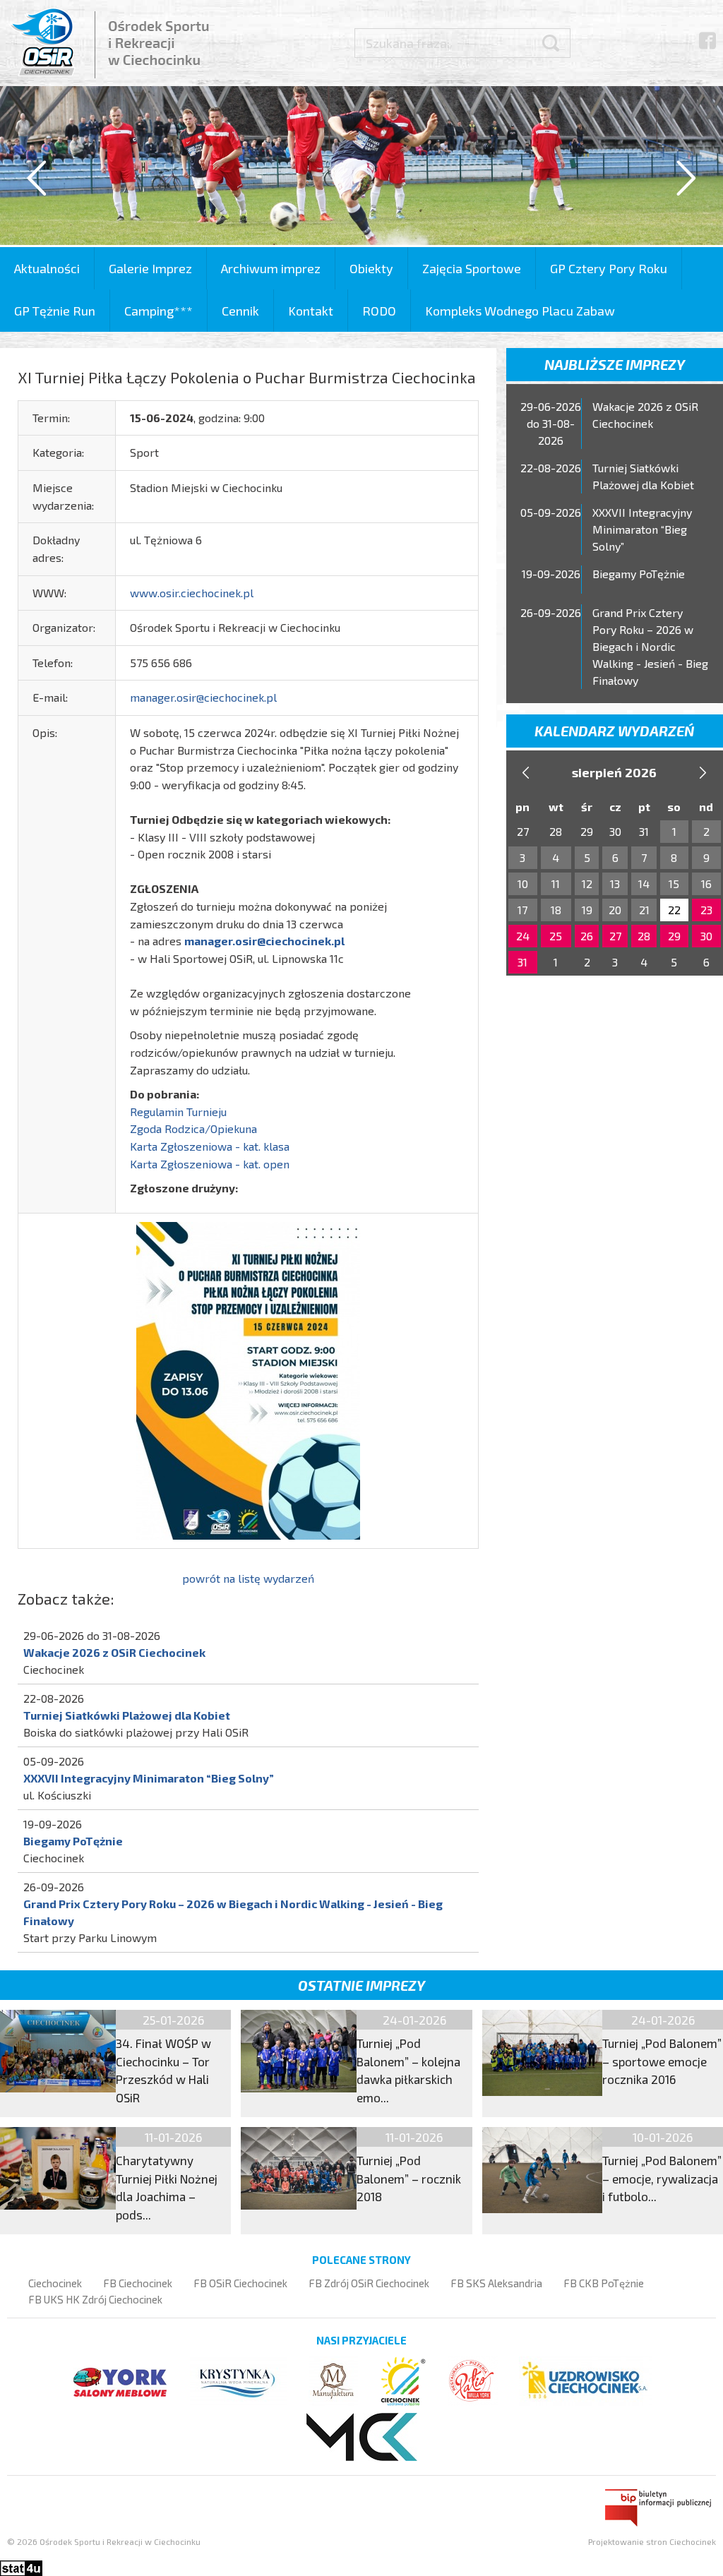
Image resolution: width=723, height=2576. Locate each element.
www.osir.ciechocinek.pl (192, 593)
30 (706, 936)
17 (522, 910)
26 (587, 936)
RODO (379, 311)
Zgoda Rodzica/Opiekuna (193, 1128)
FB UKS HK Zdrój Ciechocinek (95, 2299)
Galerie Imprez (150, 268)
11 (556, 883)
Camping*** (159, 311)
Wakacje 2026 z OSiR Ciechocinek (114, 1652)
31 (522, 962)
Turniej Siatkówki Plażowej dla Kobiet (127, 1715)
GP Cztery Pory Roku (609, 268)
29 (674, 936)
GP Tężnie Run (55, 311)
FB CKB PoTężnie (604, 2283)
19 (587, 910)
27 (615, 936)
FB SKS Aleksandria (496, 2283)
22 (674, 910)
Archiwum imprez (271, 268)
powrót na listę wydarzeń (248, 1578)
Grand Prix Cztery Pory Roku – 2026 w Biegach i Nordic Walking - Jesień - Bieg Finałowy (650, 646)
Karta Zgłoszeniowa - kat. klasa (210, 1146)
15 (674, 883)
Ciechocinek (55, 2283)
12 (587, 883)
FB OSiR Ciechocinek (240, 2283)
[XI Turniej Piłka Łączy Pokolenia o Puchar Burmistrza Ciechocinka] (248, 1379)
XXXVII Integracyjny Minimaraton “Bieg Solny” (149, 1778)
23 (706, 910)
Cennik (240, 311)
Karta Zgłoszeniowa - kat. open (210, 1164)
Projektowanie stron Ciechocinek (652, 2541)
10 (523, 883)
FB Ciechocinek (138, 2283)
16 (706, 883)
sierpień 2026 (614, 772)
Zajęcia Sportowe (472, 268)
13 (615, 883)
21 (644, 910)
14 (644, 883)
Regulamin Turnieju (178, 1112)
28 (644, 936)
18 (556, 910)
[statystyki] (21, 2566)
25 (556, 936)
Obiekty (371, 268)
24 (523, 936)
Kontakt (311, 311)
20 (615, 910)
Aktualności (47, 268)
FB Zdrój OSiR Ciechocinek (369, 2283)
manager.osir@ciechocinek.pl (203, 697)
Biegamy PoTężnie (73, 1841)
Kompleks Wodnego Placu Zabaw (520, 311)
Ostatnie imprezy (361, 1985)
